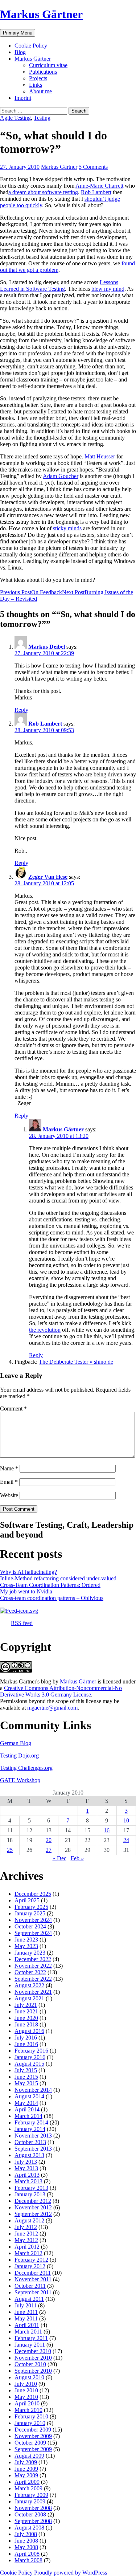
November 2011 (33, 2279)
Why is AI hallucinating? (28, 1572)
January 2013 (30, 2194)
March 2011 (28, 2332)
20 (49, 1840)
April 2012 (27, 2247)
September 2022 (33, 1979)
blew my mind (108, 289)
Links (36, 85)
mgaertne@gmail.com (52, 1708)
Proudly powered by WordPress (71, 2573)
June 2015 (26, 2077)
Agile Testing (15, 118)
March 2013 (28, 2181)
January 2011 (30, 2345)
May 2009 (26, 2475)
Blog (20, 52)
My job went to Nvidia (26, 1591)
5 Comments (93, 167)
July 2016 (26, 2038)
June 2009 (26, 2469)
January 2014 (30, 2129)
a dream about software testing (43, 192)
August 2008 (29, 2528)
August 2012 (29, 2220)
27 (49, 1850)
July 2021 (26, 2005)
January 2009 (30, 2501)
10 (126, 1820)
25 (10, 1850)
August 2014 (29, 2096)
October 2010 (30, 2364)
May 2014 (26, 2103)
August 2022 (29, 1985)
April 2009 (27, 2482)
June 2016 (26, 2044)
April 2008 (27, 2554)
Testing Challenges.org (26, 1768)
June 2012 (26, 2234)
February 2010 (31, 2416)
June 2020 (26, 2018)
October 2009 (30, 2443)
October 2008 (30, 2514)
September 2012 (33, 2214)
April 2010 (27, 2403)
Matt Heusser (100, 456)
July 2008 (26, 2534)
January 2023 (30, 1953)
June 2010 (26, 2390)
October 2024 (30, 1926)
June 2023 (26, 1940)
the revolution (45, 1330)
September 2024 (33, 1933)
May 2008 (26, 2547)
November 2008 (33, 2508)
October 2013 (30, 2142)
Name (9, 1468)
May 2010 (26, 2397)
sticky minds (67, 528)
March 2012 (28, 2253)
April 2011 (27, 2325)
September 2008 (33, 2521)
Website (9, 1495)
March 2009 (28, 2488)
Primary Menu (18, 33)
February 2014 (31, 2122)
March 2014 (28, 2116)
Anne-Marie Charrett (99, 186)
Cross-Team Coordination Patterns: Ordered (50, 1585)
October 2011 (30, 2286)
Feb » (77, 1858)
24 (126, 1840)
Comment (13, 1409)
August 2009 (29, 2456)
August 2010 (29, 2377)
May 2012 (26, 2240)
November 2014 (33, 2090)
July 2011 (26, 2305)
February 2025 (31, 1907)
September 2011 (33, 2292)
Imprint (23, 98)
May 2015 (26, 2083)
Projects (38, 78)
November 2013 (33, 2136)
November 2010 (33, 2358)
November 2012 (33, 2207)
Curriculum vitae (48, 65)
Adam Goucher (61, 476)
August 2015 (29, 2064)
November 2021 (33, 1992)
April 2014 (27, 2109)
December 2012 (33, 2201)
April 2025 (27, 1900)
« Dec (59, 1858)
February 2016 (31, 2051)
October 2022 (30, 1972)
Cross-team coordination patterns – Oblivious (52, 1598)
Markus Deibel (47, 647)
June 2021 (26, 2011)
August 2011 (29, 2299)
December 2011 (33, 2273)
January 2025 (30, 1913)
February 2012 (31, 2260)
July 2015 (26, 2070)
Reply (21, 710)
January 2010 (30, 2423)
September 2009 (33, 2449)
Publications (43, 72)
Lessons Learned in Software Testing (59, 285)
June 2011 (26, 2312)
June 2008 (26, 2541)
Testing (42, 118)
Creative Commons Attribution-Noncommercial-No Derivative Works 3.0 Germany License (61, 1691)
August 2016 (29, 2031)
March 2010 (28, 2410)
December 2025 (33, 1894)
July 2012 (26, 2227)
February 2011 (31, 2338)
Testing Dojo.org (19, 1756)
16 (107, 1830)
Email (9, 1482)
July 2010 (26, 2384)
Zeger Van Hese (48, 877)
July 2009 (26, 2462)
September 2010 (33, 2371)
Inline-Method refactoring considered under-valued (58, 1578)
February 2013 (31, 2188)
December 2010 (33, 2351)
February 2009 (31, 2495)
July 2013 (26, 2162)
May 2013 (26, 2168)
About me (40, 91)
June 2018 (26, 2024)
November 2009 (33, 2436)
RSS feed (22, 1623)
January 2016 (30, 2057)
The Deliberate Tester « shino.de (76, 1362)
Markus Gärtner (41, 14)
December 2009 (33, 2430)
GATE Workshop (20, 1780)
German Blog (16, 1743)
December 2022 (33, 1959)
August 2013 (29, 2155)
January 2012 (30, 2266)
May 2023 (26, 1946)
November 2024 (33, 1920)
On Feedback (31, 592)
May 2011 (26, 2318)
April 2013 (27, 2175)
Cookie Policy (31, 46)
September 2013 (33, 2149)
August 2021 (29, 1998)
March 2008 (28, 2560)
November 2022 (33, 1966)
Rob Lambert (96, 192)
